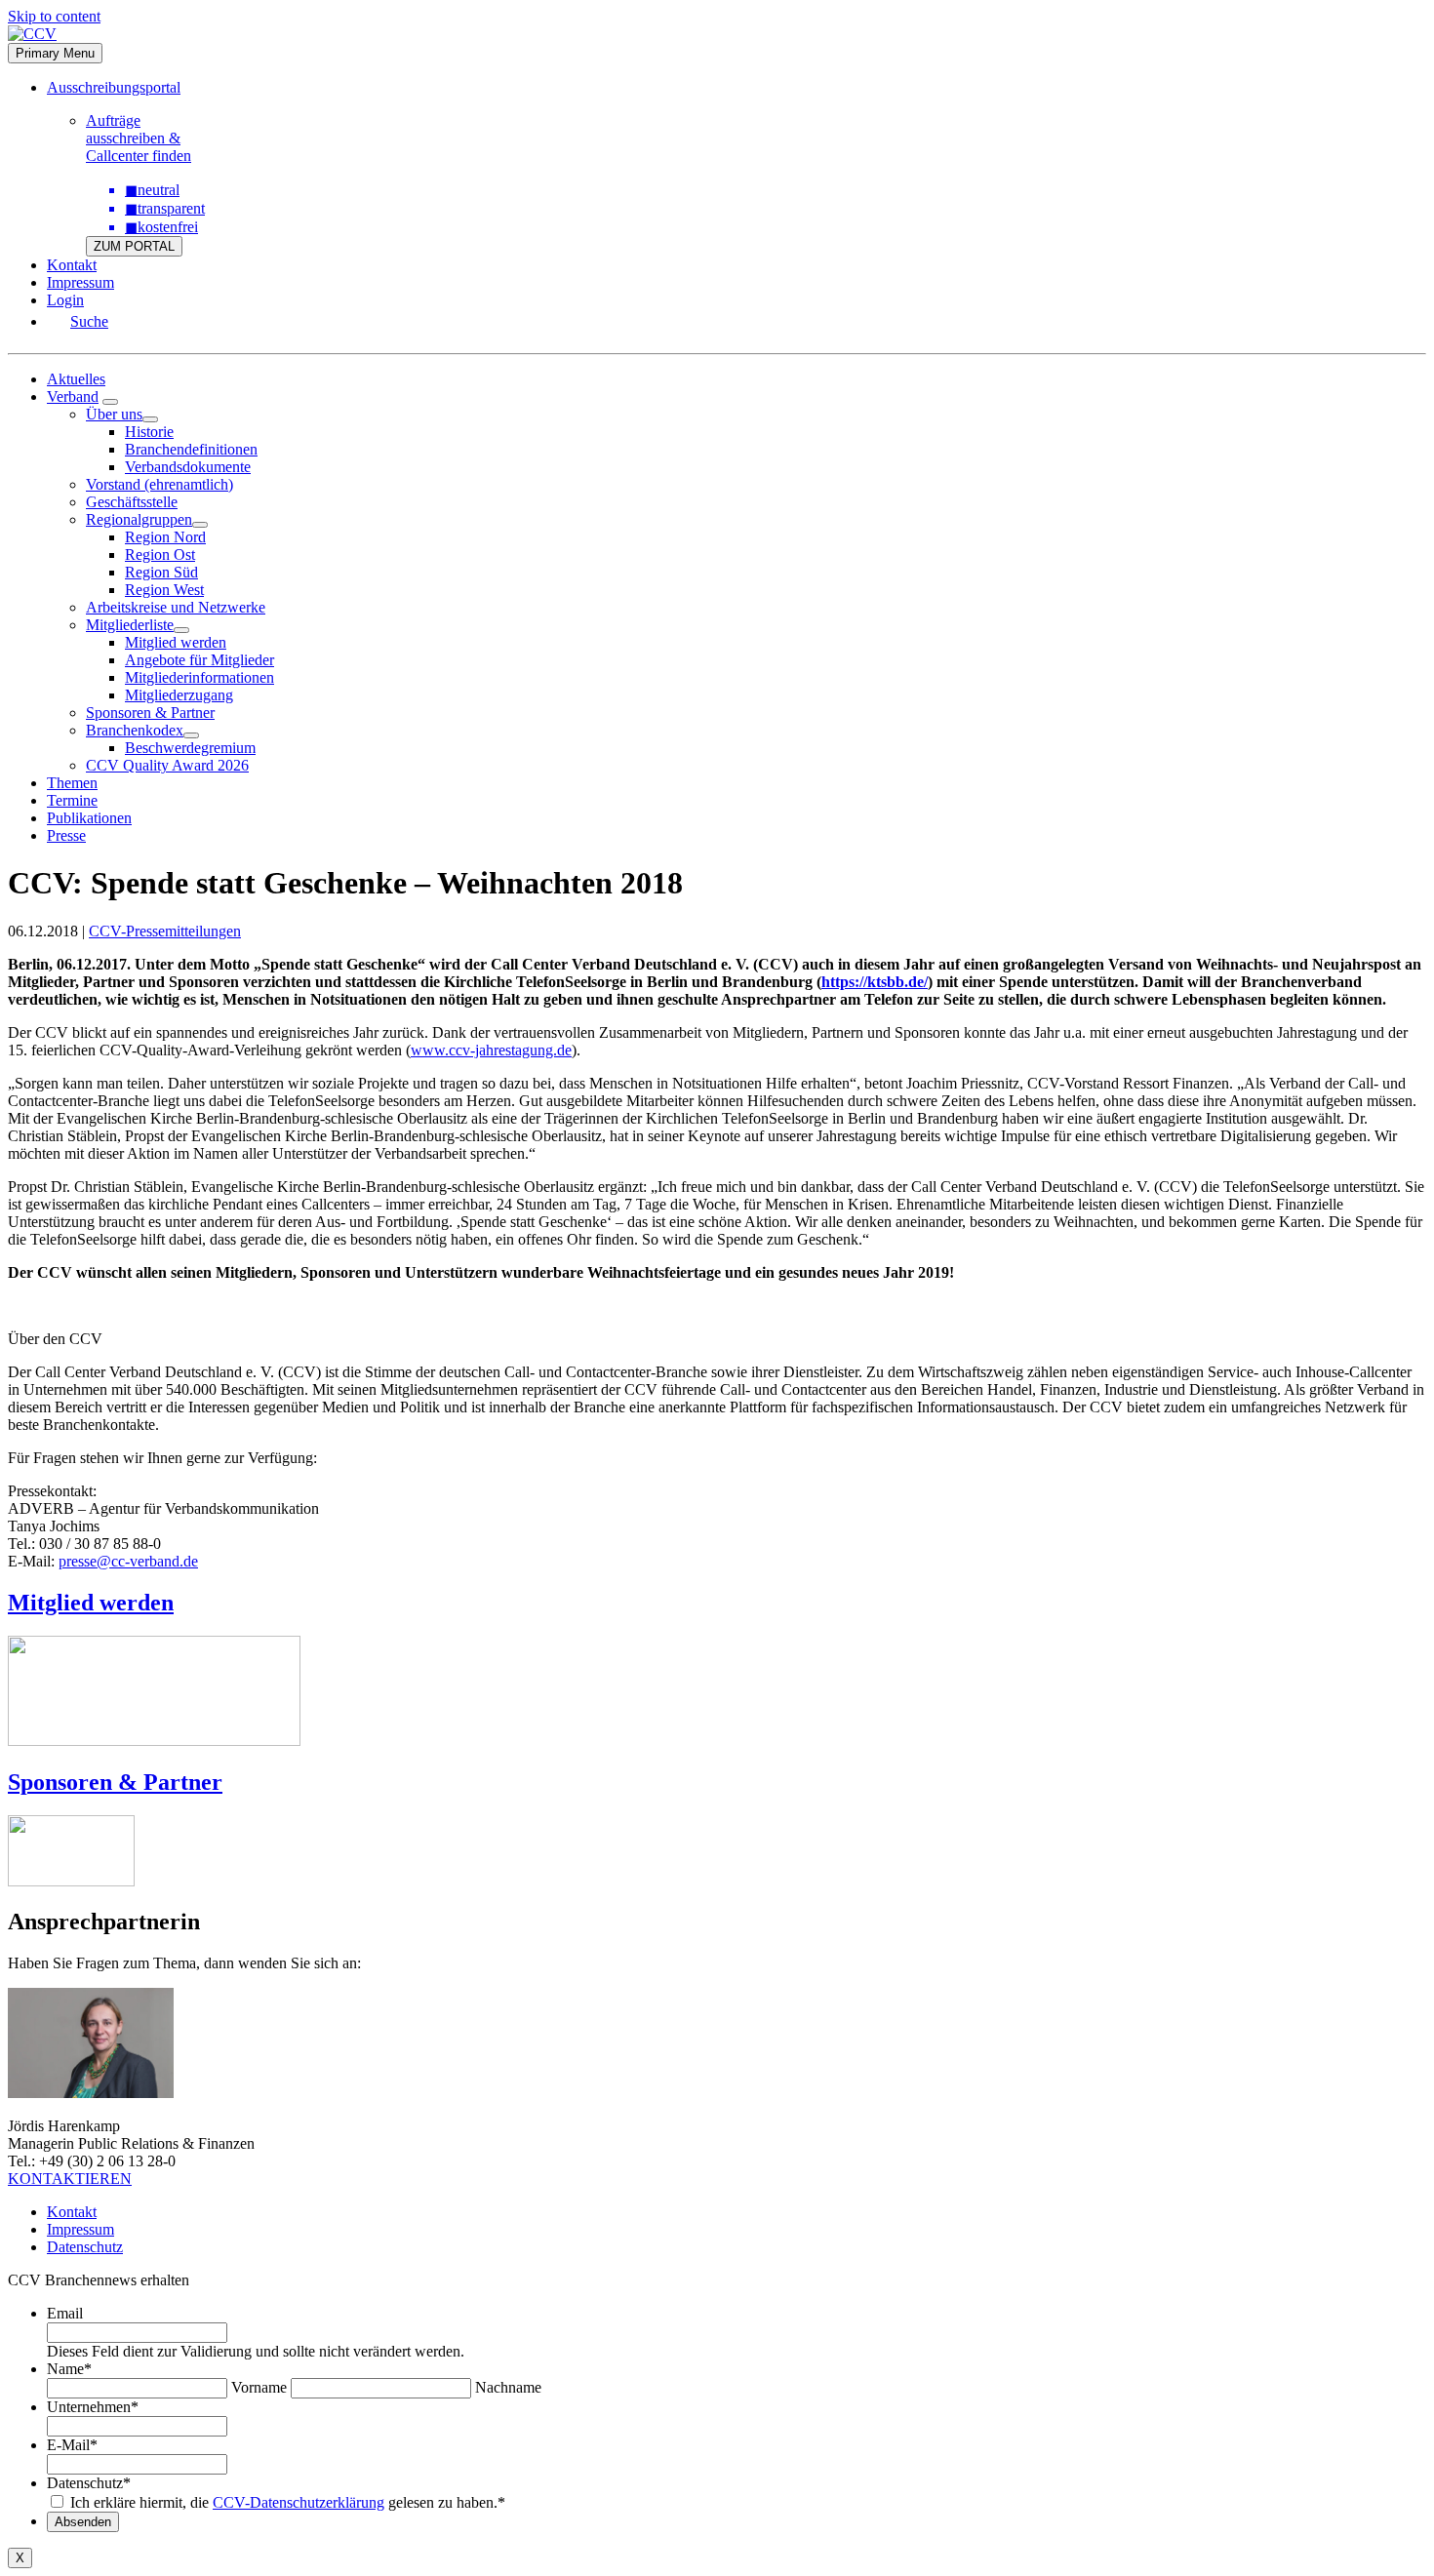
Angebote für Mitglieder (199, 660)
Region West (164, 590)
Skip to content (54, 16)
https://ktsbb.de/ (875, 982)
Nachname (508, 2387)
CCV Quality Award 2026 (167, 765)
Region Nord (165, 537)
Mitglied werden (176, 642)
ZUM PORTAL (134, 246)
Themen (72, 783)
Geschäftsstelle (132, 502)
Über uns (114, 414)
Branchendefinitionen (191, 449)
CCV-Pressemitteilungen (165, 931)
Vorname (259, 2387)
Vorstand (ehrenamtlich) (159, 484)
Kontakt (72, 265)
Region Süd (161, 572)
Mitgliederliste (130, 625)
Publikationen (89, 818)
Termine (72, 800)
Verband (73, 396)
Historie (149, 432)
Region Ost (160, 555)
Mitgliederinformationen (199, 677)
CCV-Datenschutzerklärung (299, 2502)
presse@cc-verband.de (128, 1561)
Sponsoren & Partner (150, 713)
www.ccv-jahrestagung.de (491, 1050)
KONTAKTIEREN (70, 2179)
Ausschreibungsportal (114, 87)
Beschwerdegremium (190, 748)
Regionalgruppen (139, 519)
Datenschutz (85, 2247)
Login (65, 300)
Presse (66, 835)
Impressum (80, 282)
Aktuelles (76, 379)
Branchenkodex (135, 730)
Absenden (83, 2522)
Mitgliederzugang (179, 695)
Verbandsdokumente (188, 467)
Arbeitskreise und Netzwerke (176, 607)
